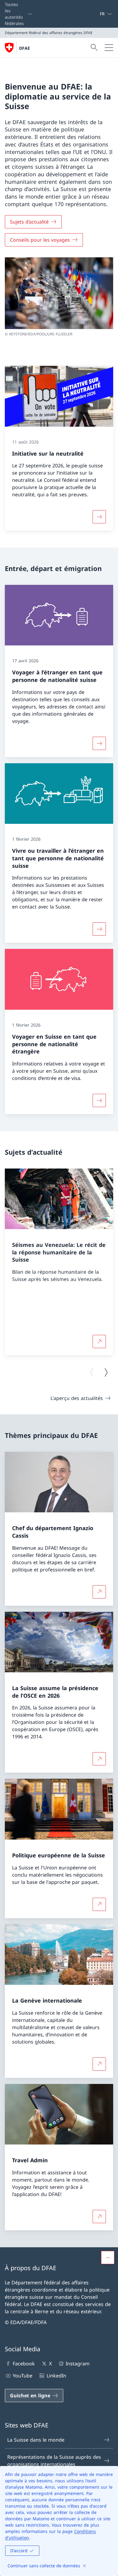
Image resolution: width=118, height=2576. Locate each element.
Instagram (78, 2364)
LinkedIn (56, 2376)
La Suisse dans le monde (36, 2440)
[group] (59, 1262)
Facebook (24, 2364)
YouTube (23, 2376)
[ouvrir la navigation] (109, 48)
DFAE (25, 48)
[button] (108, 2258)
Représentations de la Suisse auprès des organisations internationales (54, 2461)
